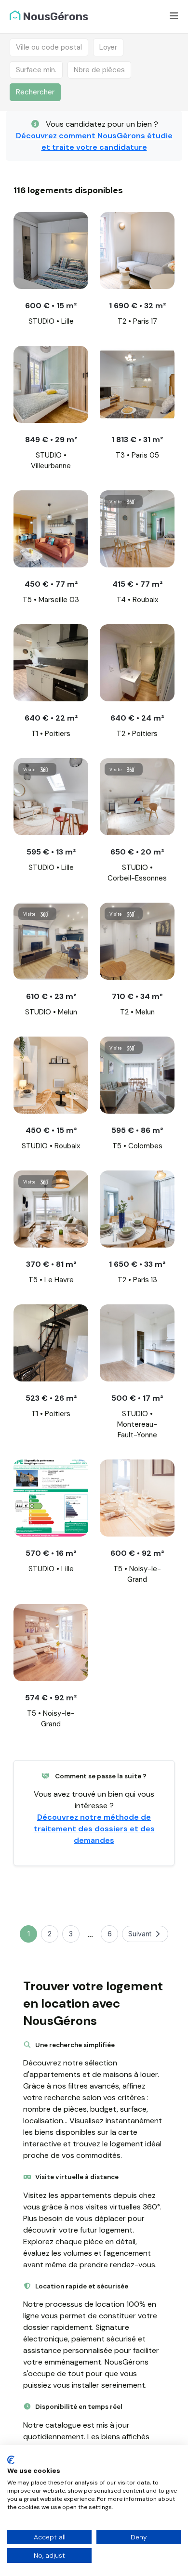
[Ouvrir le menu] (174, 17)
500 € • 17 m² (137, 1398)
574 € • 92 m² (51, 1698)
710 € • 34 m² (137, 996)
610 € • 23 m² (51, 996)
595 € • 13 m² (51, 852)
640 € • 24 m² (137, 718)
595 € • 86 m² (137, 1130)
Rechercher (35, 92)
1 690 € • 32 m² (137, 306)
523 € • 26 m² (51, 1398)
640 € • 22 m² (51, 718)
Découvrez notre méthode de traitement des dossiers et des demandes (94, 1829)
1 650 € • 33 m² (137, 1264)
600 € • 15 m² (51, 306)
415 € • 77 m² (137, 584)
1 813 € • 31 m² (137, 440)
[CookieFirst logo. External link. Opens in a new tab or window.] (11, 2460)
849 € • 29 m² (51, 440)
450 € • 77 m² (51, 584)
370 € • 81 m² (51, 1264)
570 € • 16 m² (51, 1553)
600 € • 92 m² (137, 1553)
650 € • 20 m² (137, 852)
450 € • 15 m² (51, 1130)
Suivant (140, 1934)
